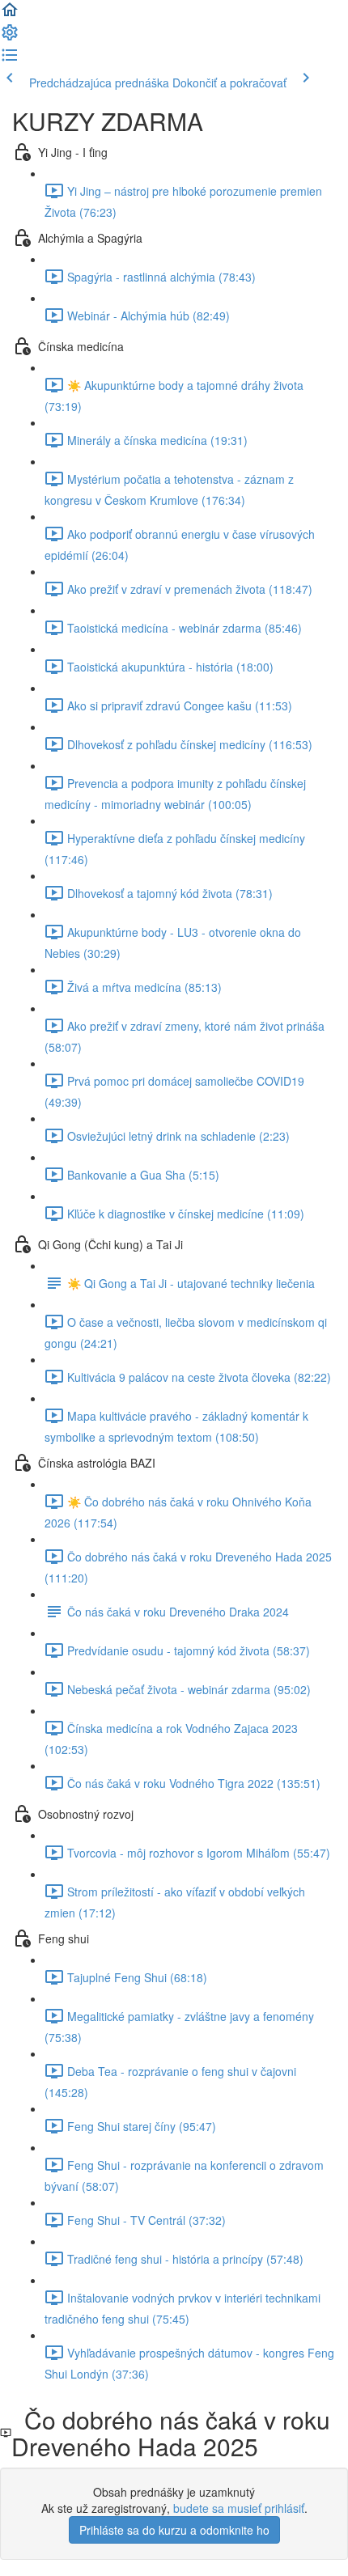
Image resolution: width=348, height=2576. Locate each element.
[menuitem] (10, 37)
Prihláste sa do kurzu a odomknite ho (174, 2530)
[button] (10, 15)
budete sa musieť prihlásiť (239, 2508)
